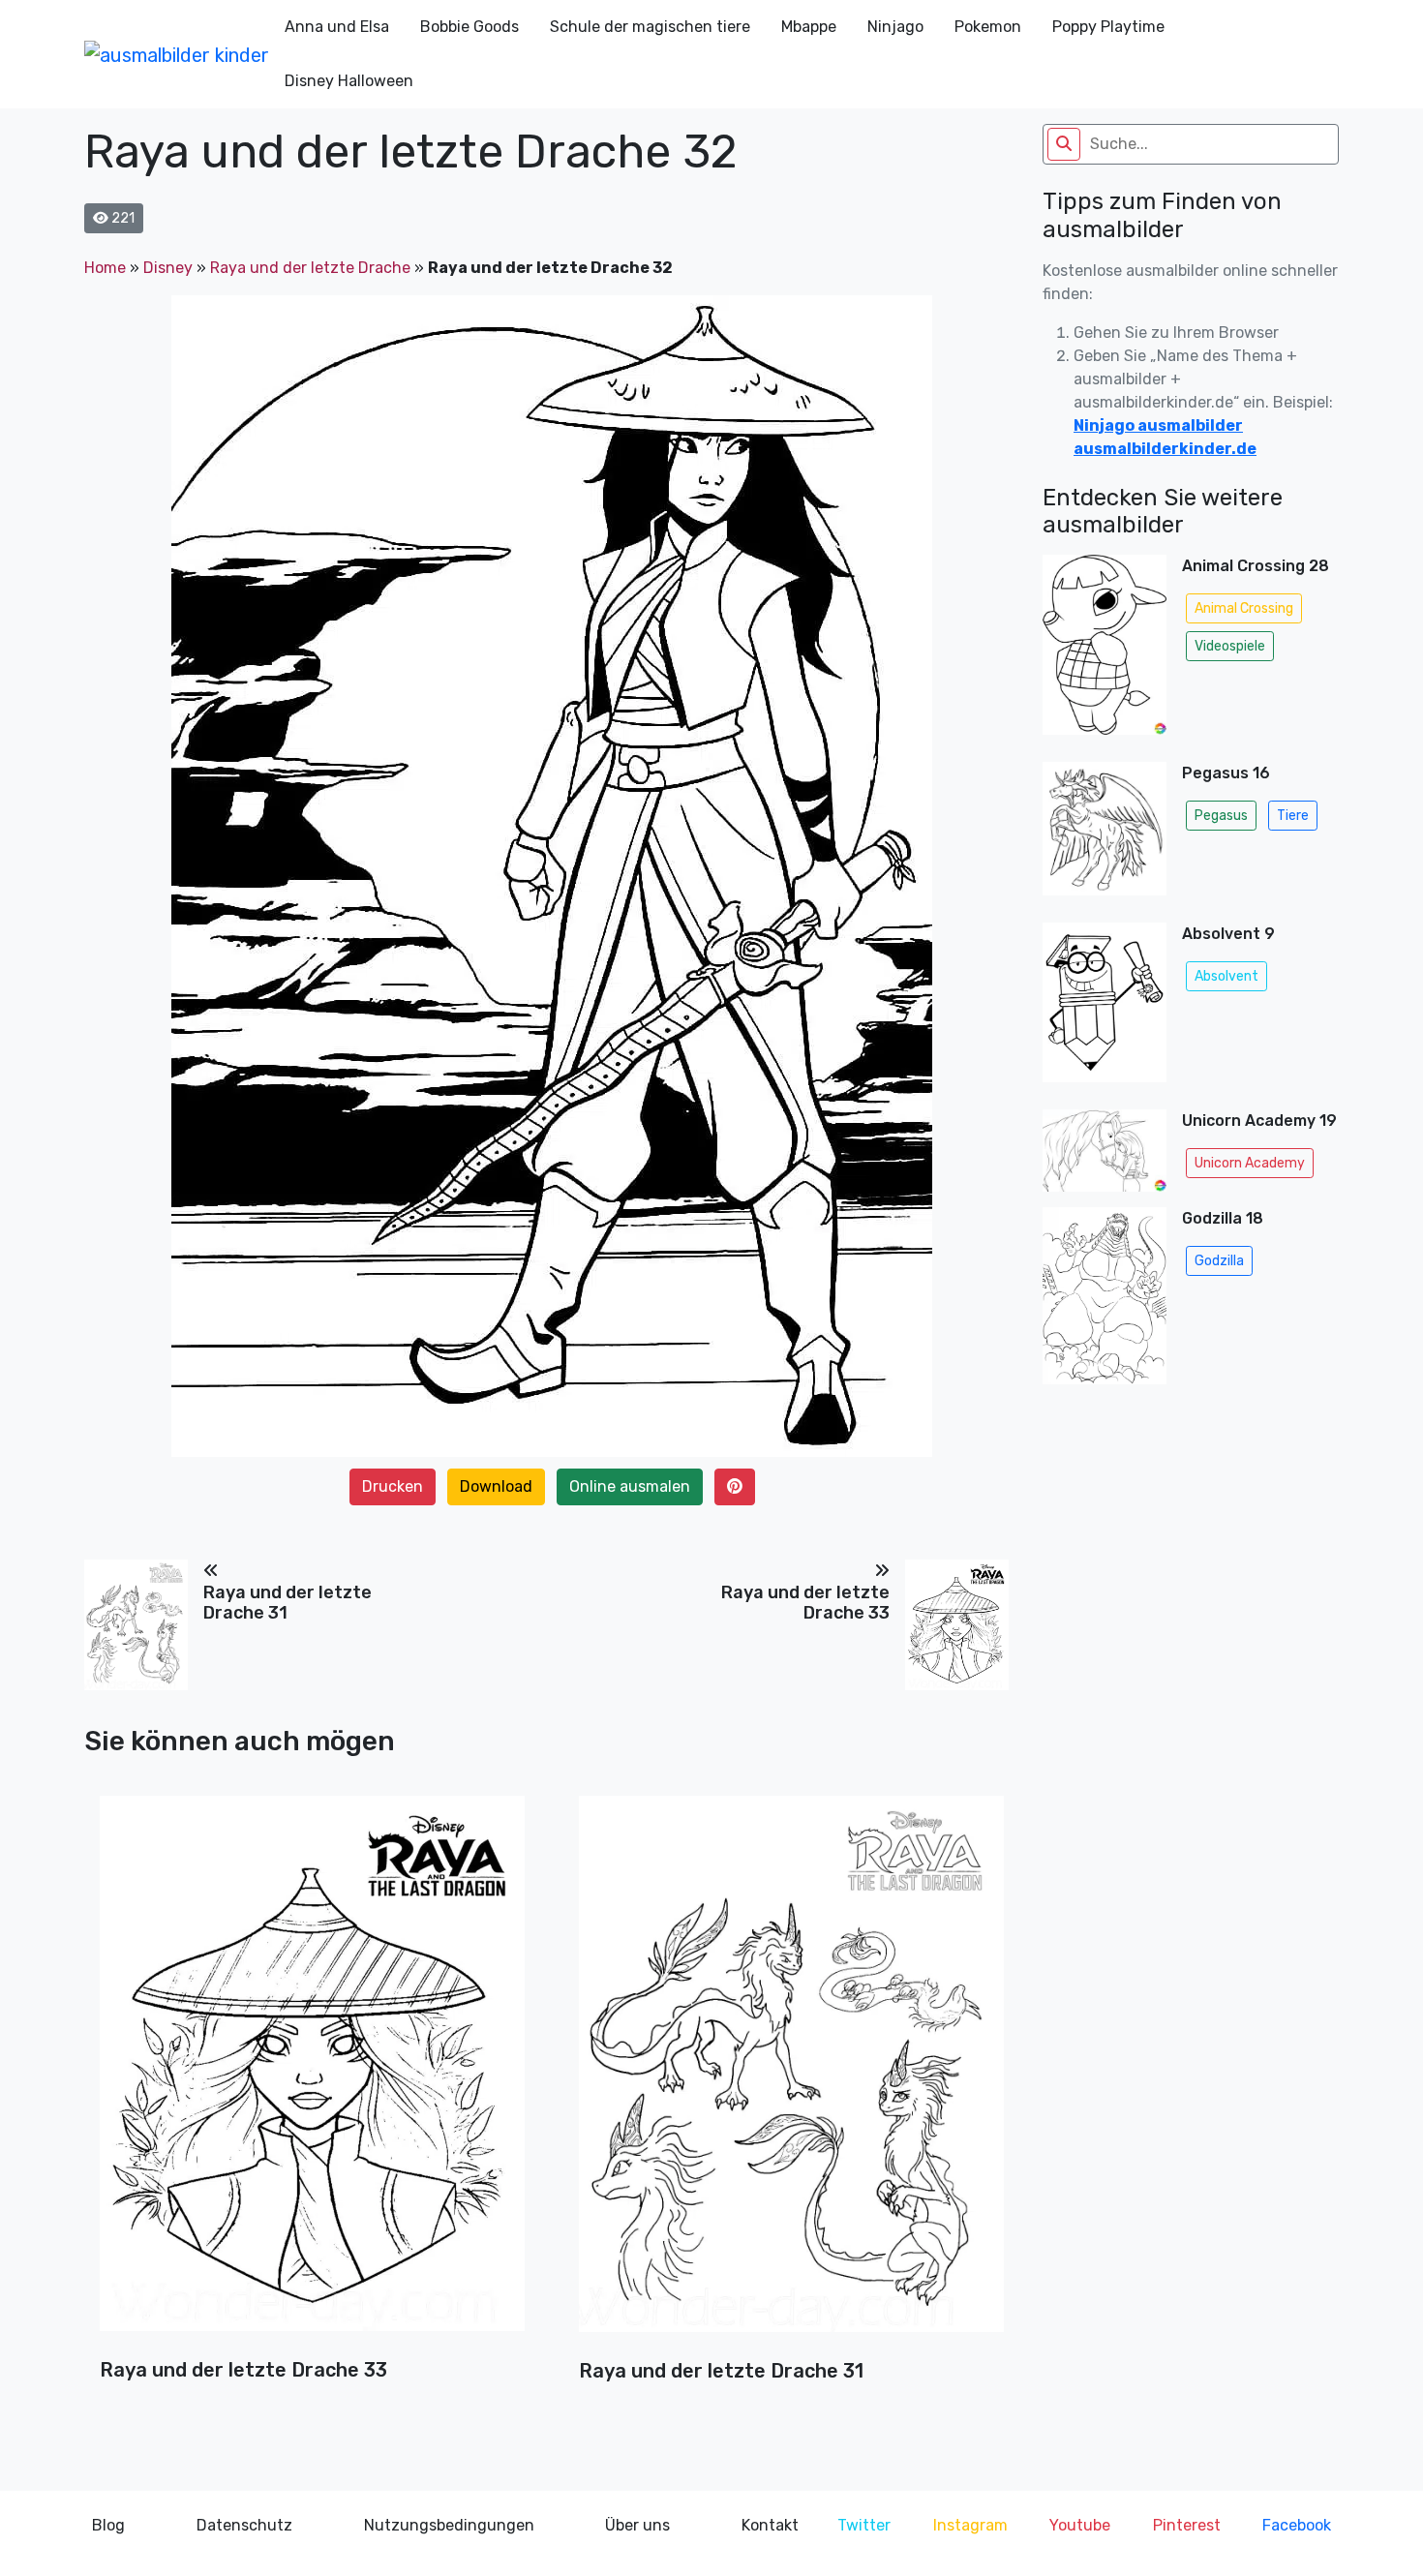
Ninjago (895, 27)
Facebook (1297, 2525)
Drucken (393, 1486)
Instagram (970, 2525)
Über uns (637, 2525)
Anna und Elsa (337, 27)
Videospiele (1230, 646)
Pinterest (1187, 2525)
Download (496, 1486)
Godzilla (1219, 1261)
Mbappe (809, 27)
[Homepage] (177, 54)
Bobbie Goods (469, 27)
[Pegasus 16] (1105, 834)
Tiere (1293, 816)
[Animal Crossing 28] (1105, 651)
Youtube (1080, 2525)
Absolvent (1226, 976)
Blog (108, 2525)
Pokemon (988, 27)
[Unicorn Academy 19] (1105, 1151)
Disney (168, 268)
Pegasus (1221, 816)
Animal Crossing (1244, 608)
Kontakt (770, 2525)
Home (105, 268)
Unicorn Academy (1250, 1163)
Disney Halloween (349, 81)
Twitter (864, 2525)
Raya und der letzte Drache (310, 268)
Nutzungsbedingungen (449, 2525)
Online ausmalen (630, 1486)
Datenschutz (244, 2525)
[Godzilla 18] (1105, 1302)
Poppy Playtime (1108, 27)
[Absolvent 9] (1105, 1008)
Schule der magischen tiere (650, 27)
